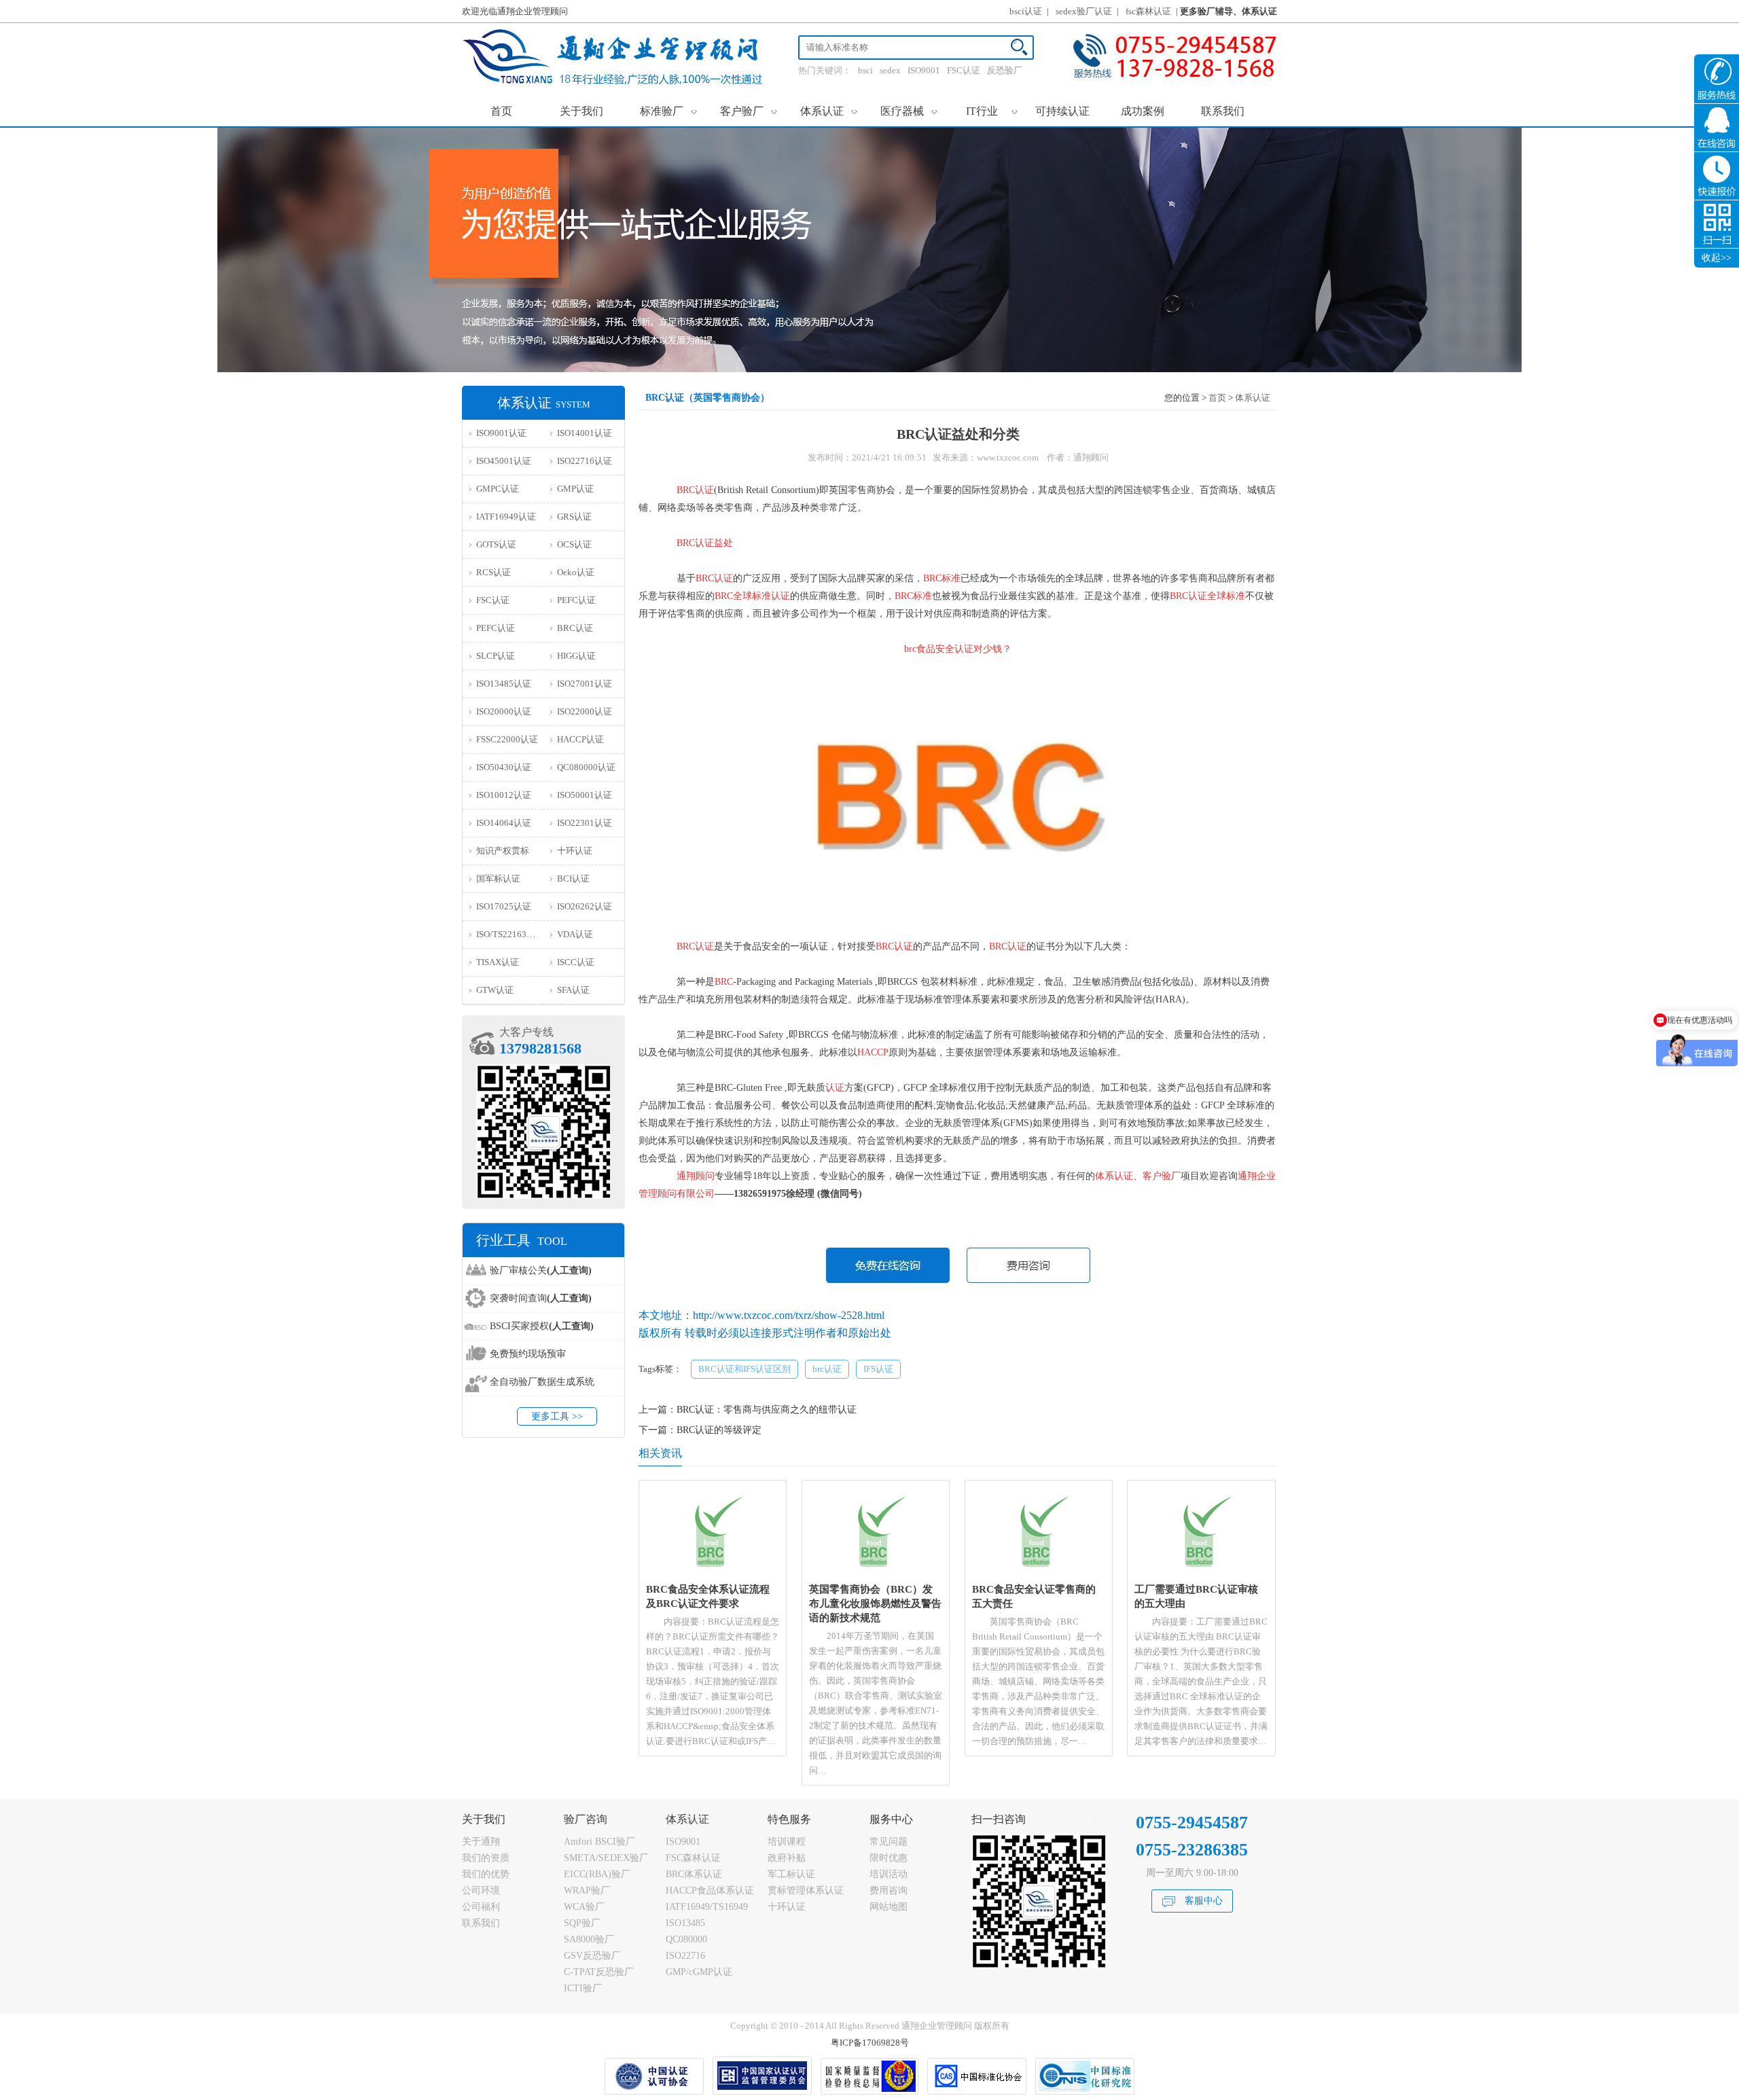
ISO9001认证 (501, 433)
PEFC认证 (576, 600)
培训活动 (889, 1874)
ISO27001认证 (585, 684)
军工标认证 (791, 1874)
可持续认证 (1062, 111)
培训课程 (787, 1842)
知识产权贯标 (503, 851)
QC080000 (686, 1939)
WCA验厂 (584, 1907)
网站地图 (889, 1907)
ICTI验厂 (583, 1988)
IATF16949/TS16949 (707, 1907)
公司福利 (481, 1907)
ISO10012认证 (504, 795)
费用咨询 (889, 1890)
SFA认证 (573, 990)
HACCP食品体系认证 (710, 1890)
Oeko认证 (576, 572)
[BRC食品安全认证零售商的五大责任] (1038, 1573)
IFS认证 (878, 1369)
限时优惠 (889, 1858)
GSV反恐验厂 (592, 1956)
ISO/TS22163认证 (510, 934)
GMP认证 (575, 489)
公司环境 (481, 1890)
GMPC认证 (498, 489)
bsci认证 (1026, 11)
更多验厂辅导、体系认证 (1229, 11)
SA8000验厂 (589, 1939)
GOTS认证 (496, 544)
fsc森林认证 (1148, 11)
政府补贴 (787, 1858)
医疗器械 (909, 111)
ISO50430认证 (504, 767)
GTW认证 (495, 990)
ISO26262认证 (585, 906)
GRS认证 (574, 517)
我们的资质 (486, 1858)
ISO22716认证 (585, 461)
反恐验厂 (1005, 70)
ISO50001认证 (585, 795)
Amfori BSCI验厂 (599, 1842)
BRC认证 (575, 628)
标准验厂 (669, 111)
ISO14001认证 (585, 433)
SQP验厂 (582, 1923)
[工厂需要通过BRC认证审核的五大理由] (1201, 1573)
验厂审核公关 (541, 1270)
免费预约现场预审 (528, 1354)
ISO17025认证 (504, 906)
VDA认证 (575, 934)
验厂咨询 (586, 1819)
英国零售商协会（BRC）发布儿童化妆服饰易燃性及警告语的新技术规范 (875, 1603)
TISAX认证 (498, 962)
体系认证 (829, 111)
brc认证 (827, 1369)
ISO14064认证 (504, 823)
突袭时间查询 (541, 1298)
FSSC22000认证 (507, 739)
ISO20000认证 (504, 711)
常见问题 (889, 1842)
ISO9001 (924, 70)
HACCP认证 (580, 739)
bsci (865, 70)
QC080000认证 (586, 767)
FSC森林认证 (693, 1858)
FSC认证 (964, 70)
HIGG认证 (576, 656)
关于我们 (581, 111)
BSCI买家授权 (542, 1326)
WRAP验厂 (587, 1890)
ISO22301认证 (585, 823)
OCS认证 (574, 544)
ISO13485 (685, 1923)
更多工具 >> (557, 1416)
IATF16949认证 (506, 517)
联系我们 (1223, 111)
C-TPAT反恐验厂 (599, 1972)
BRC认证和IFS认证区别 (745, 1369)
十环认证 (575, 851)
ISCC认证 (576, 962)
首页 (501, 111)
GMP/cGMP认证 (699, 1972)
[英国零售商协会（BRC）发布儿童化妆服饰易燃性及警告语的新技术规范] (876, 1573)
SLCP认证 (496, 656)
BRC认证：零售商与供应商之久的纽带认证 (767, 1410)
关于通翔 (481, 1842)
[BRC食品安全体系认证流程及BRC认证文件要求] (713, 1573)
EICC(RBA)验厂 (597, 1874)
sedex (890, 70)
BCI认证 (573, 879)
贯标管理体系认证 (806, 1890)
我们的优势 (486, 1874)
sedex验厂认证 (1084, 11)
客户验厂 (749, 111)
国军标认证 (498, 879)
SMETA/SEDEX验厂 (606, 1858)
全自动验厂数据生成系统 (542, 1382)
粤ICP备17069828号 (870, 2043)
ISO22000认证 (585, 711)
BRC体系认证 (694, 1874)
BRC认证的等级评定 (719, 1430)
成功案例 (1143, 111)
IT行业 (992, 111)
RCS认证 (494, 572)
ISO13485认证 (504, 684)
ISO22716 (685, 1956)
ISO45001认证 (504, 461)
